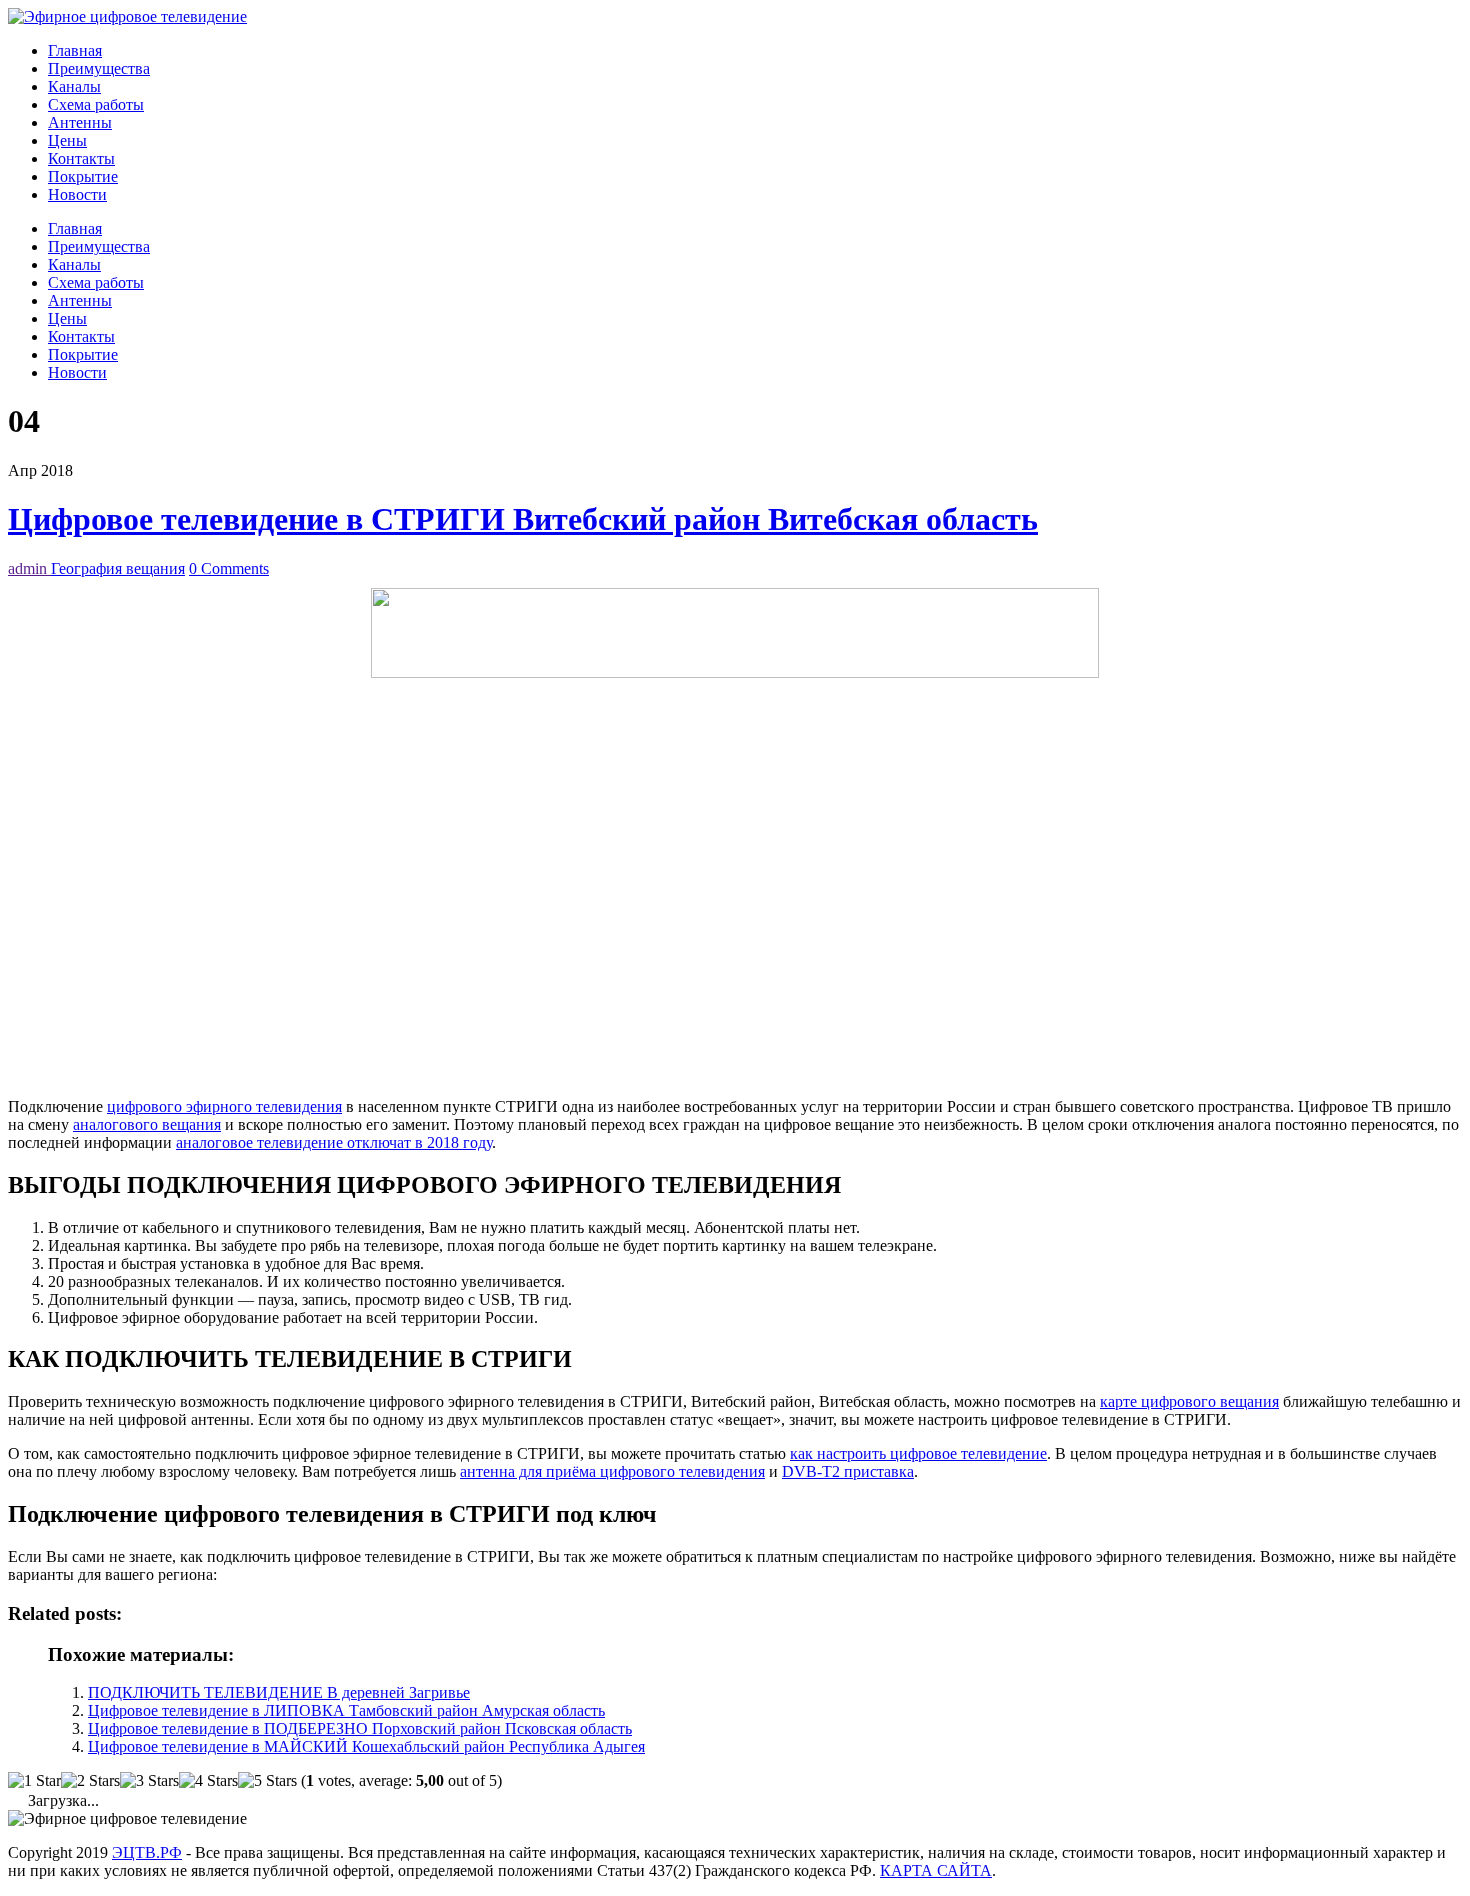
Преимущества (99, 68)
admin (29, 568)
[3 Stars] (149, 1781)
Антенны (80, 122)
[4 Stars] (208, 1781)
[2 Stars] (90, 1781)
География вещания (118, 568)
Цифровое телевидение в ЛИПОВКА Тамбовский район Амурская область (346, 1710)
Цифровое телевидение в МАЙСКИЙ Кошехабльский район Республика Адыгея (366, 1746)
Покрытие (83, 176)
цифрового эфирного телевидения (224, 1106)
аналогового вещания (147, 1124)
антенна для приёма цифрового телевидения (612, 1471)
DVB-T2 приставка (848, 1471)
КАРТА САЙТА (936, 1870)
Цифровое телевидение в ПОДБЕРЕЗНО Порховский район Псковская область (360, 1728)
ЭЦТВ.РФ (147, 1852)
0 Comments (229, 568)
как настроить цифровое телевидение (918, 1453)
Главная (75, 50)
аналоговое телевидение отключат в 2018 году (334, 1142)
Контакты (81, 158)
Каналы (74, 86)
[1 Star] (34, 1781)
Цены (67, 140)
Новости (77, 194)
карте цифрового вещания (1189, 1401)
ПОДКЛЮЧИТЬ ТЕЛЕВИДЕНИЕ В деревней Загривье (279, 1692)
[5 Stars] (267, 1781)
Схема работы (96, 104)
